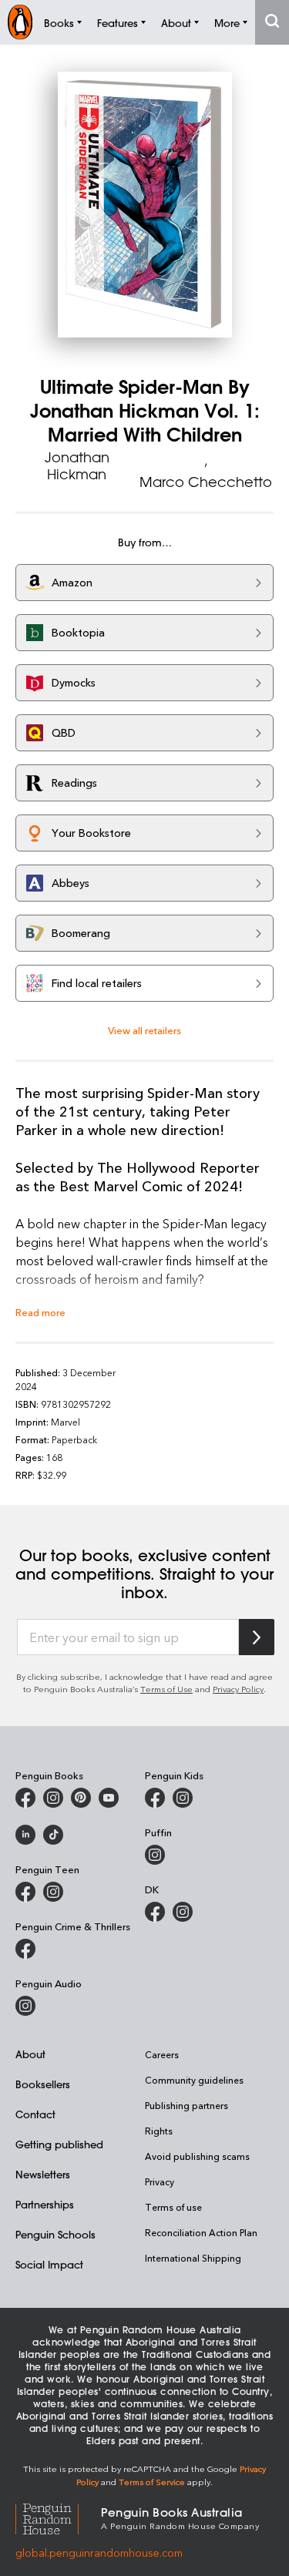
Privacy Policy (238, 1689)
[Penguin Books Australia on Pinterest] (81, 1798)
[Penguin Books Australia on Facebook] (25, 1798)
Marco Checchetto (206, 482)
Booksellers (43, 2084)
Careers (162, 2054)
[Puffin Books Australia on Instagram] (155, 1855)
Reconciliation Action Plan (201, 2232)
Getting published (59, 2144)
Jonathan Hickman (77, 465)
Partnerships (45, 2204)
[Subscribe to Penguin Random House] (257, 1637)
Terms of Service (152, 2482)
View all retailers (144, 1030)
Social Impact (49, 2264)
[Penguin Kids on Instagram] (183, 1798)
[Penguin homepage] (20, 22)
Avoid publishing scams (197, 2156)
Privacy (160, 2181)
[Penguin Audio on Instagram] (25, 2006)
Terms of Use (166, 1689)
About (30, 2054)
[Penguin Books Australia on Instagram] (53, 1798)
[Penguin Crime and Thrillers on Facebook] (25, 1949)
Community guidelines (194, 2080)
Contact (35, 2114)
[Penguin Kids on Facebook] (155, 1798)
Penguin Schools (55, 2234)
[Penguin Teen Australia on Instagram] (53, 1892)
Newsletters (43, 2174)
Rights (159, 2131)
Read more (40, 1312)
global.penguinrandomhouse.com (99, 2552)
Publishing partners (187, 2105)
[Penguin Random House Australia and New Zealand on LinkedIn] (25, 1835)
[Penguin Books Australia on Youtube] (109, 1798)
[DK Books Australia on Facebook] (155, 1912)
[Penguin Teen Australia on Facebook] (25, 1892)
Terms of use (173, 2207)
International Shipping (193, 2258)
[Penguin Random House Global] (58, 2517)
